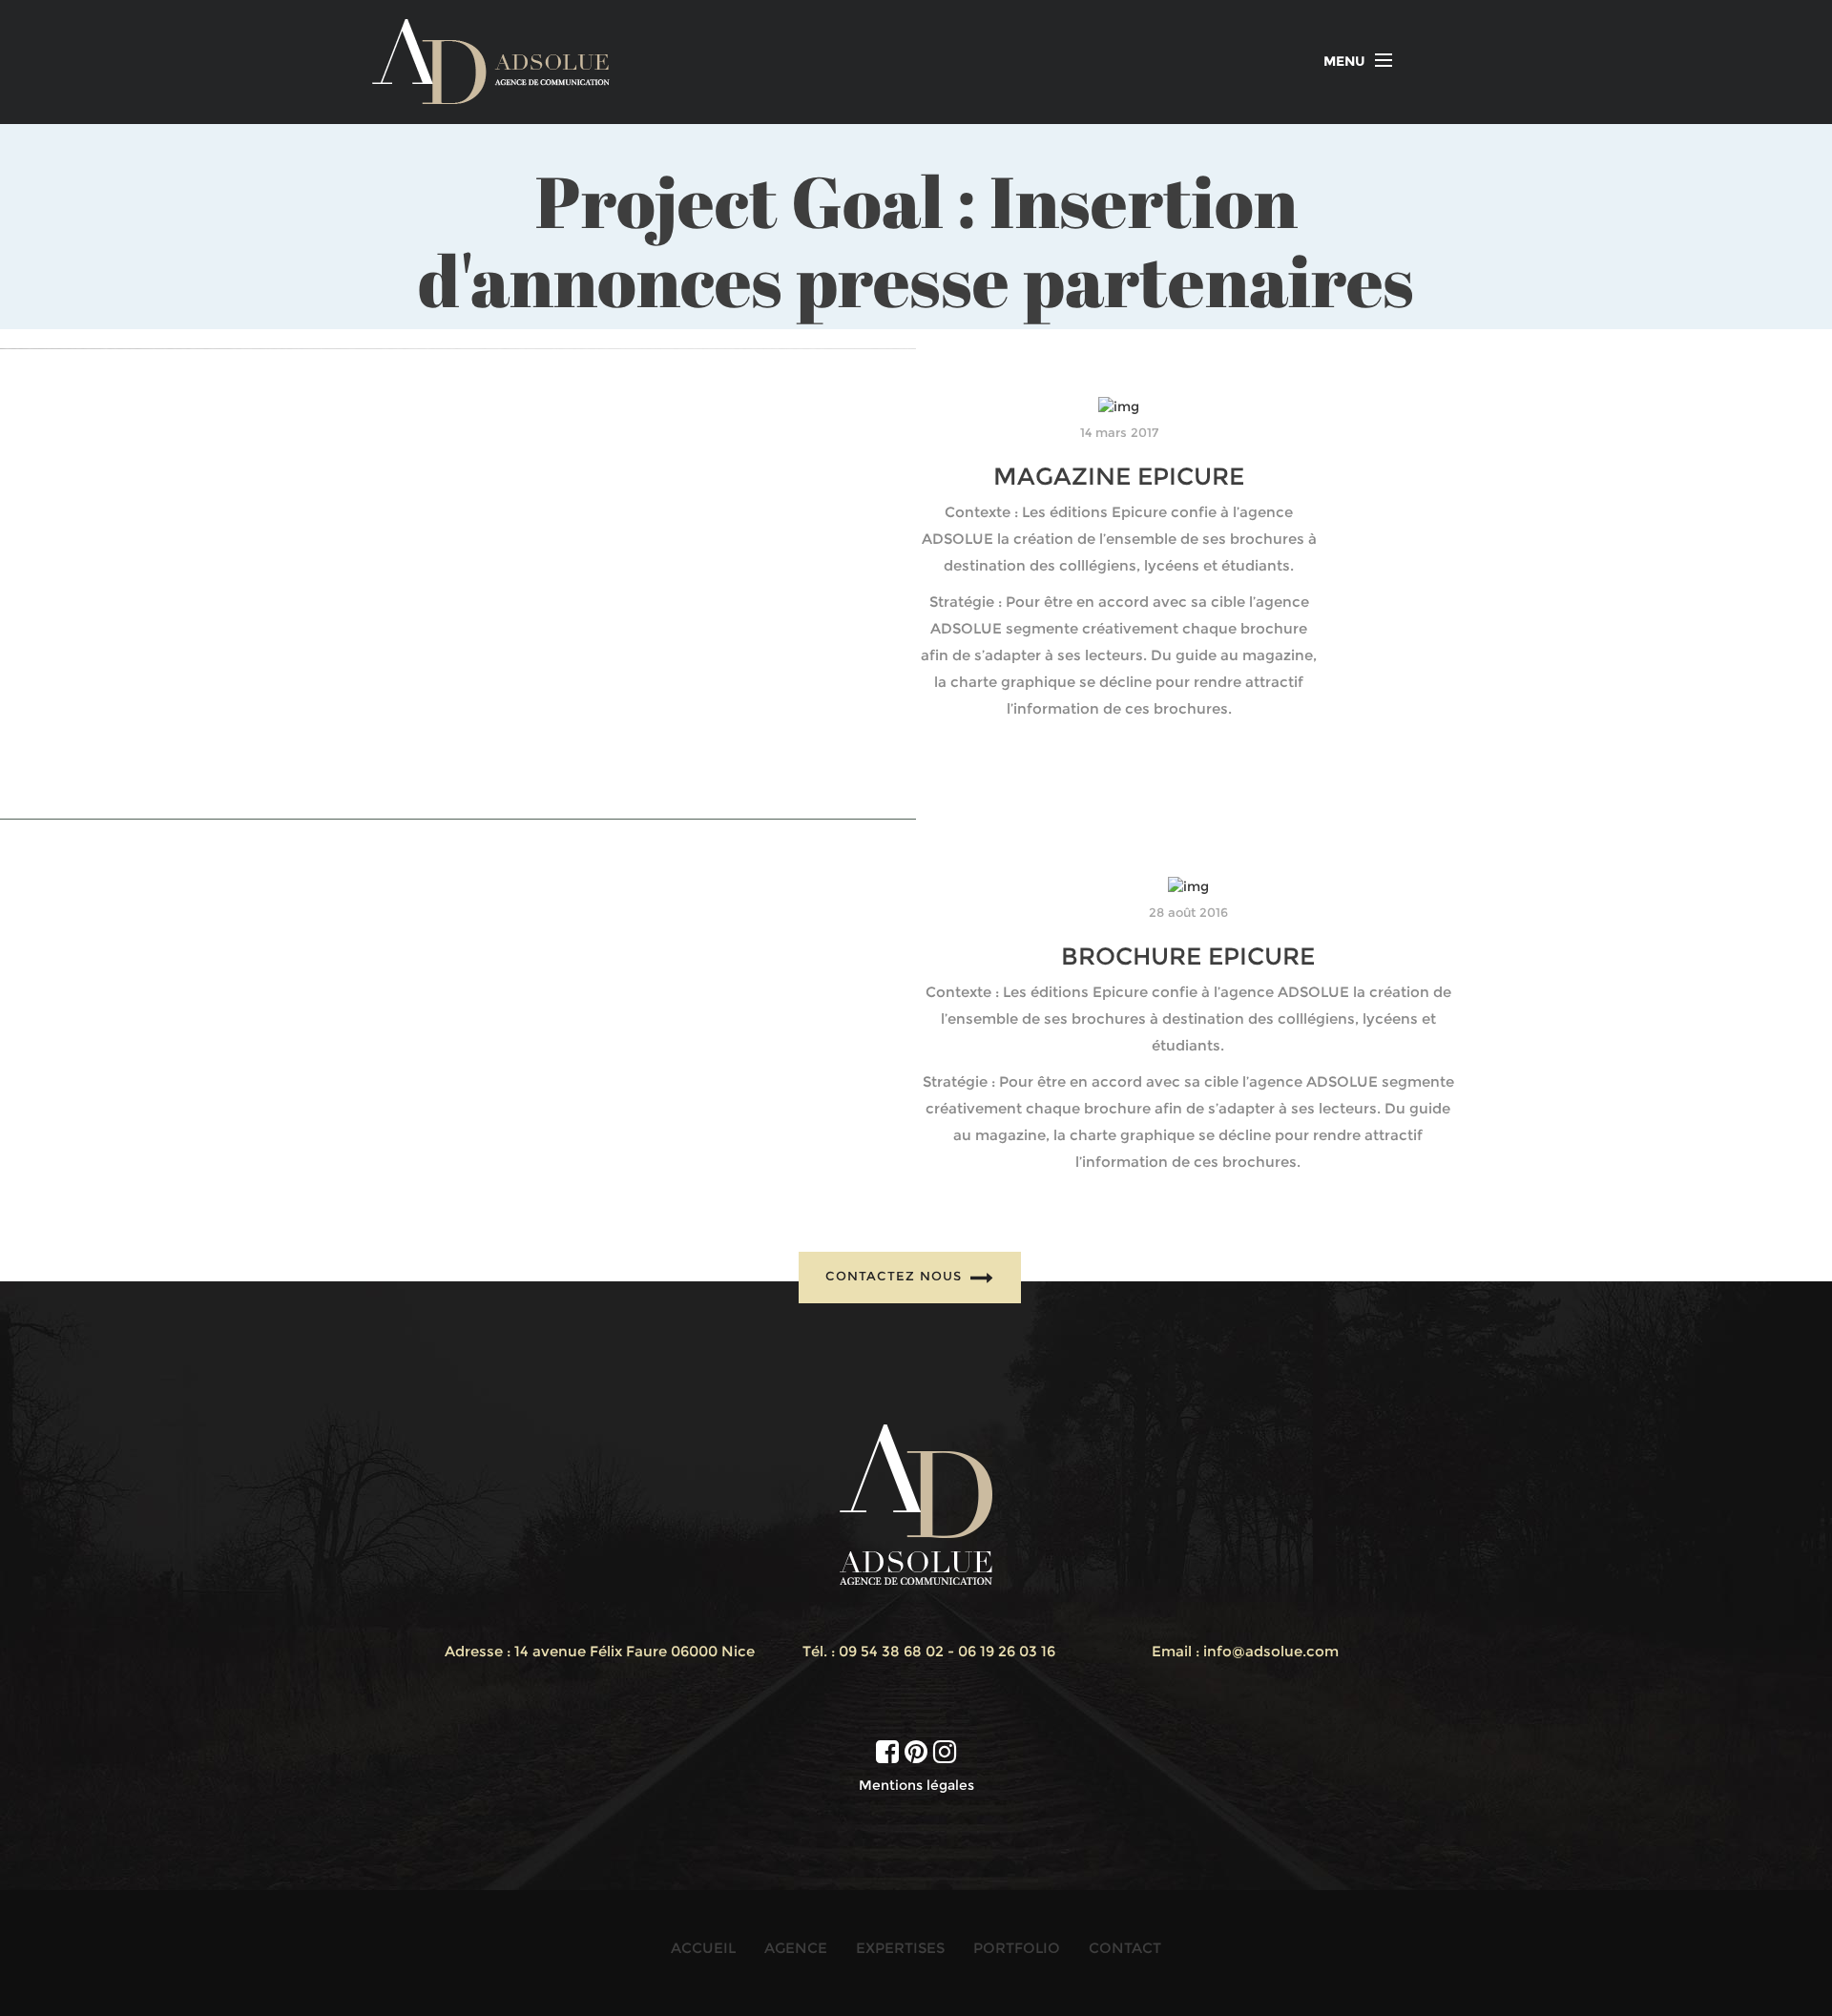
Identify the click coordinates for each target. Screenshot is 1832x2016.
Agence (796, 1948)
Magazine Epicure (1119, 476)
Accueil (703, 1948)
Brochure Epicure (1188, 956)
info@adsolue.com (1271, 1651)
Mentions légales (916, 1785)
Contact (1125, 1948)
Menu (1344, 61)
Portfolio (1017, 1948)
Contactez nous (896, 1276)
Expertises (900, 1948)
